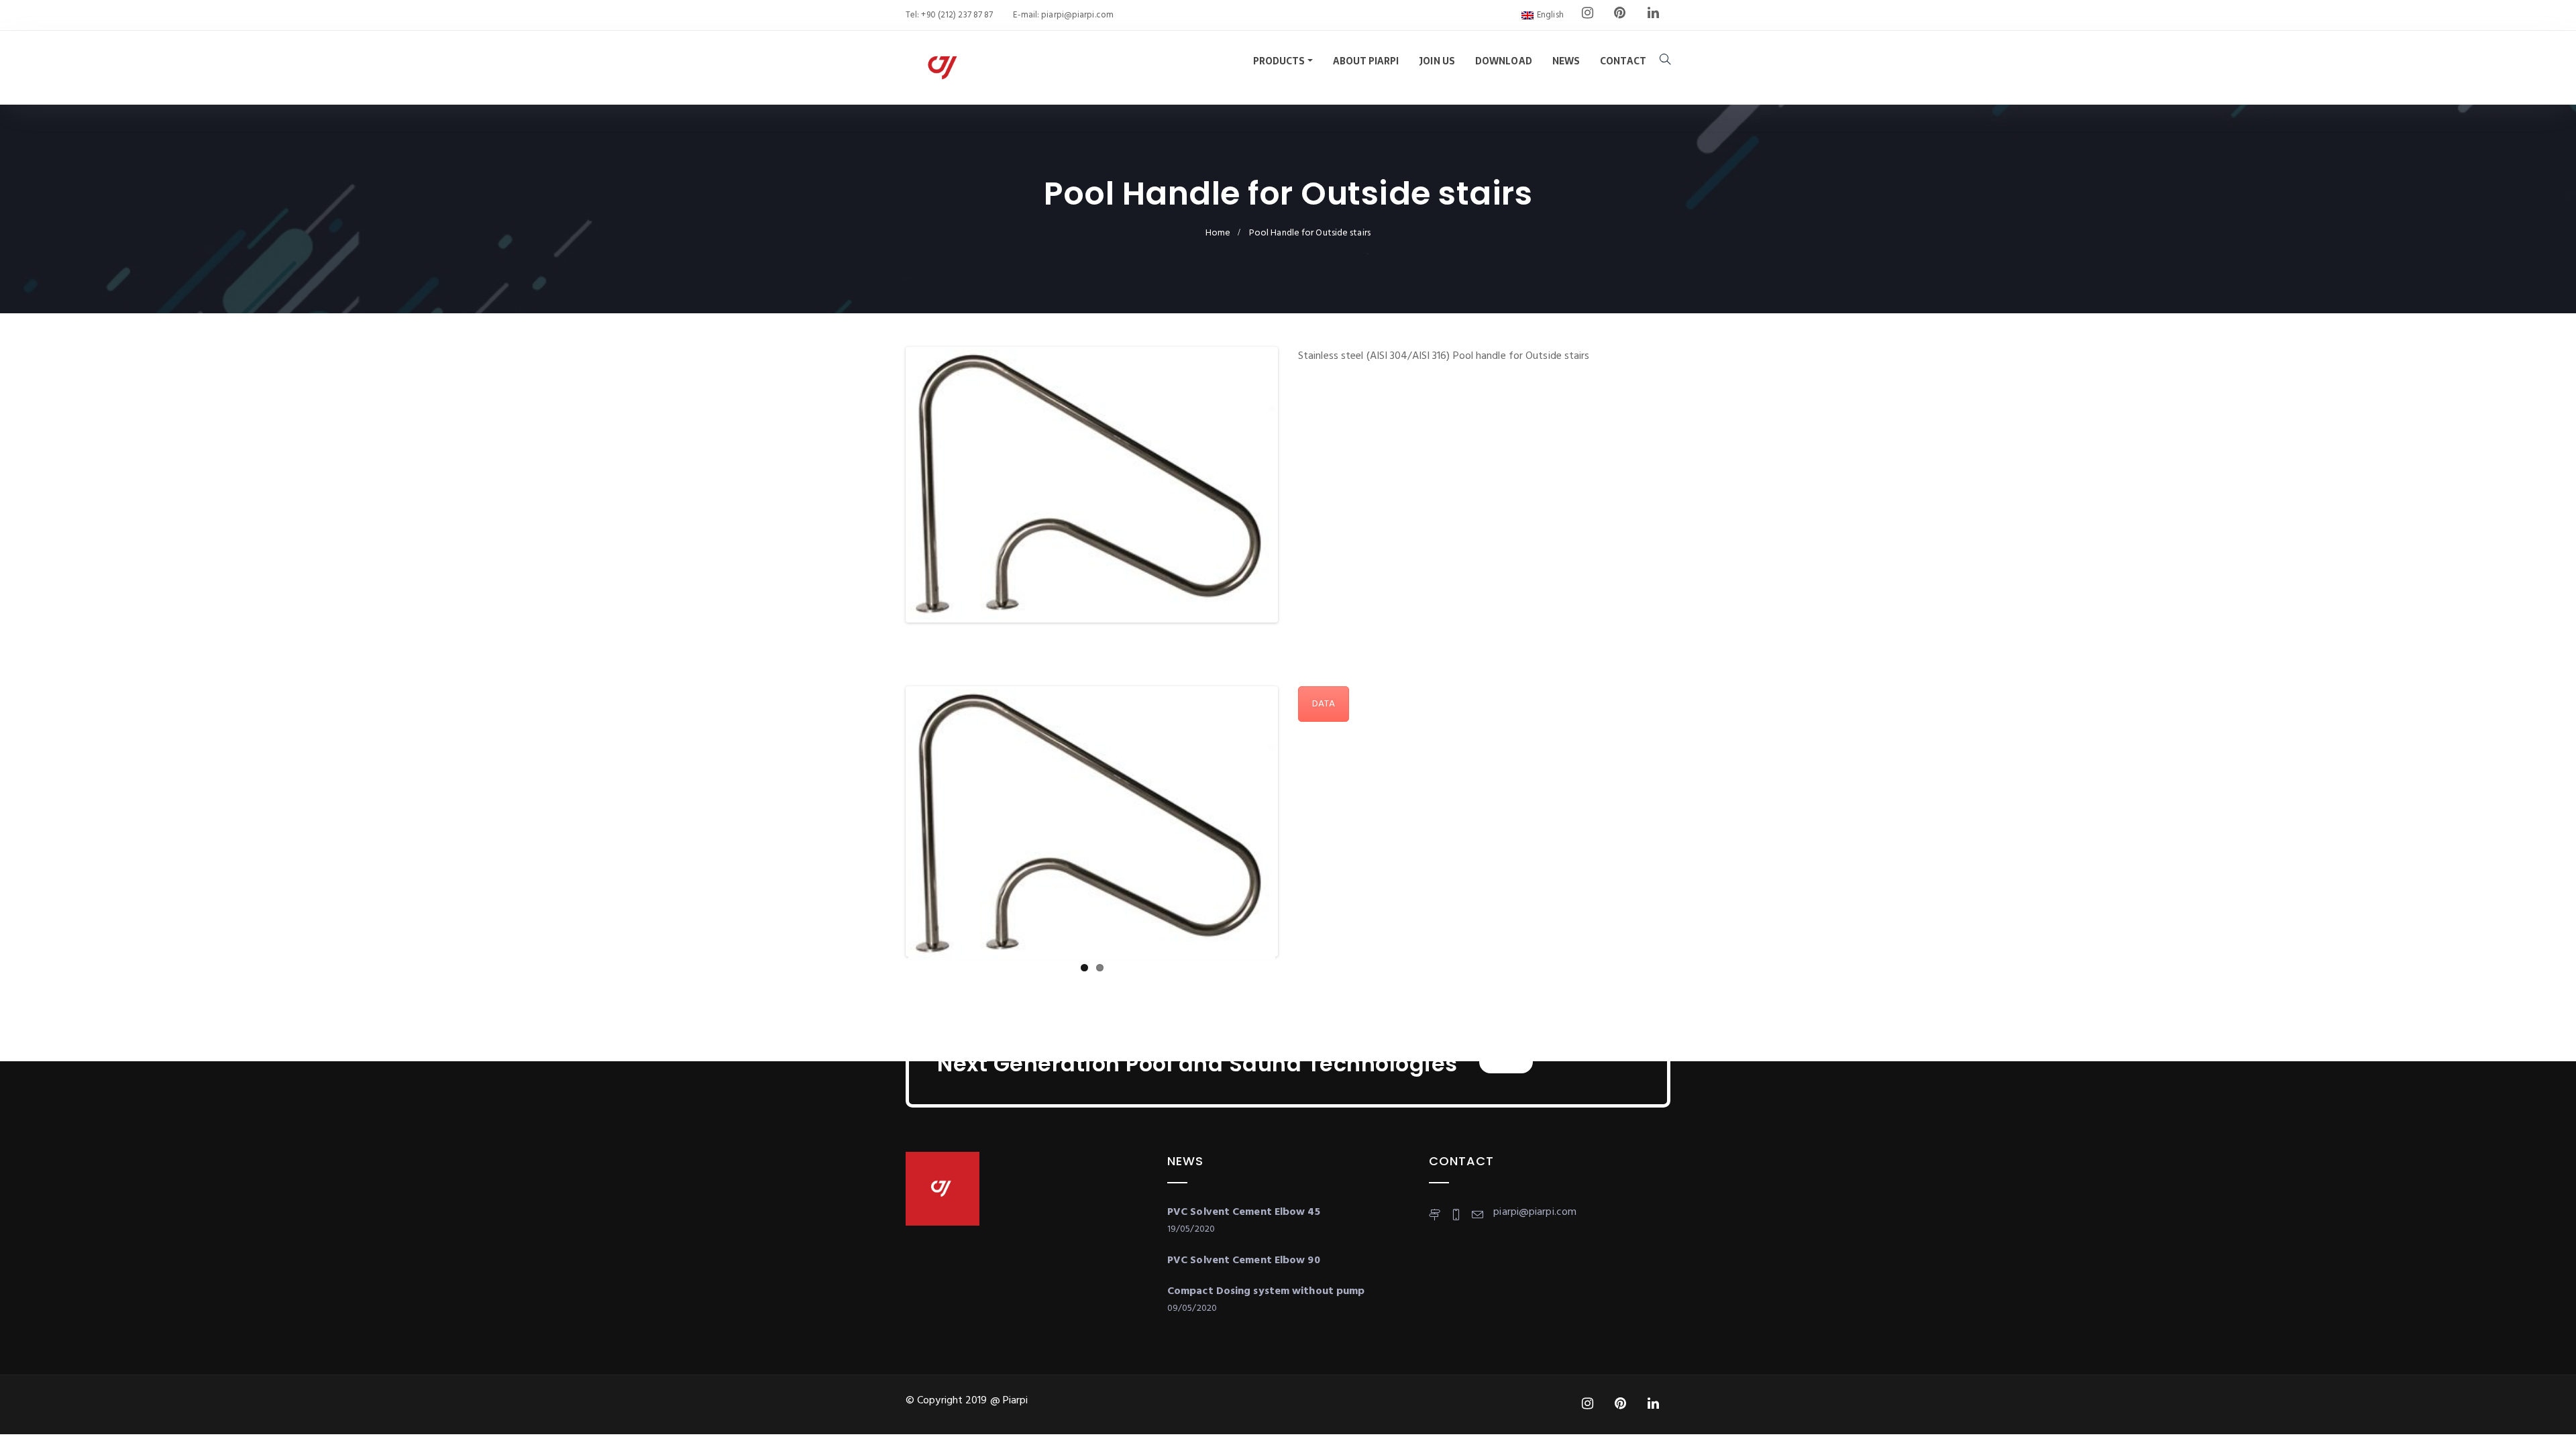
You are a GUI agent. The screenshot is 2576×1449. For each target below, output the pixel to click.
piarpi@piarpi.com (1076, 15)
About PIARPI (1366, 61)
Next (1295, 485)
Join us (1437, 61)
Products (1279, 61)
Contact (1623, 61)
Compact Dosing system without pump (1266, 1291)
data (1324, 704)
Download (1504, 61)
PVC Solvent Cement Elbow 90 (1244, 1260)
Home (1218, 233)
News (1566, 61)
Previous (888, 485)
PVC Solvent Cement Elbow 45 (1244, 1212)
